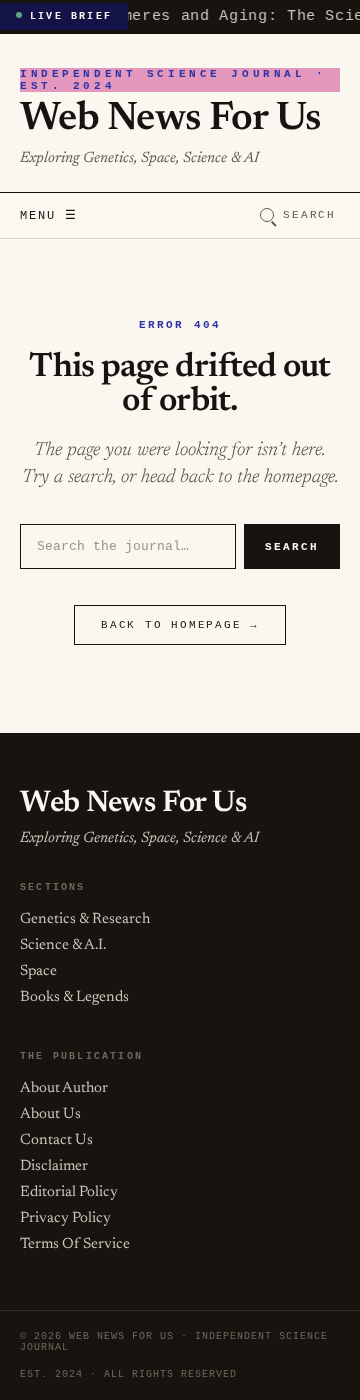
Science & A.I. (63, 945)
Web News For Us (170, 120)
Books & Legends (74, 997)
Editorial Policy (69, 1192)
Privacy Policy (65, 1218)
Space (38, 971)
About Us (50, 1114)
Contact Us (56, 1140)
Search (309, 215)
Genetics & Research (85, 919)
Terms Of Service (75, 1244)
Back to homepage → (180, 625)
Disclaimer (54, 1166)
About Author (64, 1088)
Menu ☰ (49, 216)
